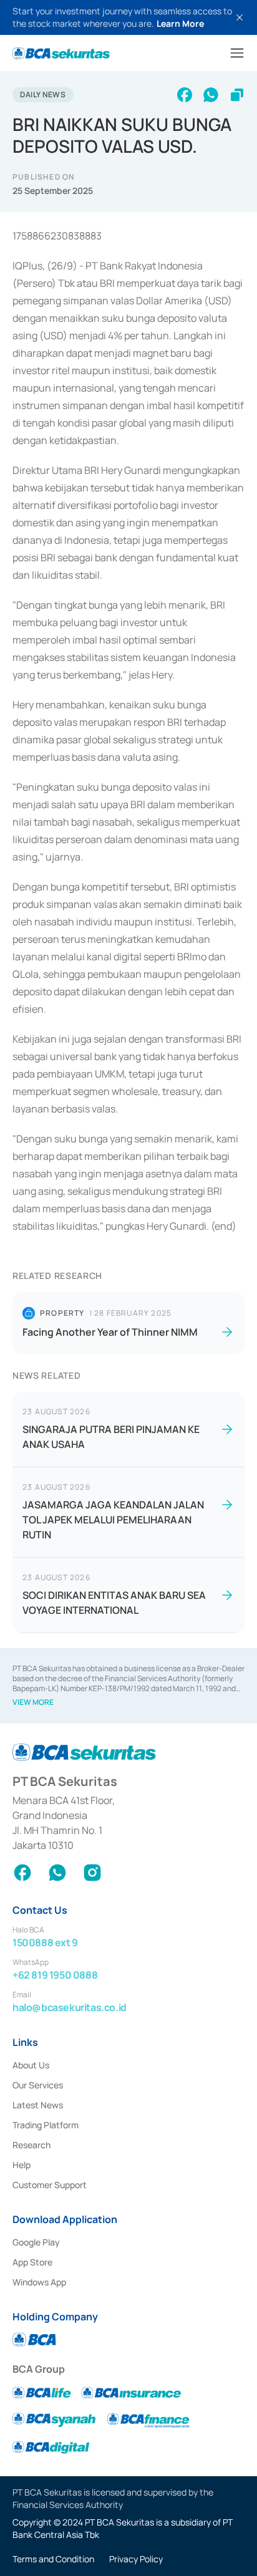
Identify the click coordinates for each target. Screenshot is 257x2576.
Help (22, 2165)
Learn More (180, 23)
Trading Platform (46, 2125)
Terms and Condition (53, 2559)
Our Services (38, 2085)
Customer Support (50, 2185)
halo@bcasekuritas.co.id (70, 2007)
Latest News (38, 2105)
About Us (31, 2065)
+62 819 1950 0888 (55, 1975)
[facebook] (185, 95)
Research (32, 2145)
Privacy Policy (136, 2559)
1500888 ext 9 (45, 1942)
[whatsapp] (211, 95)
